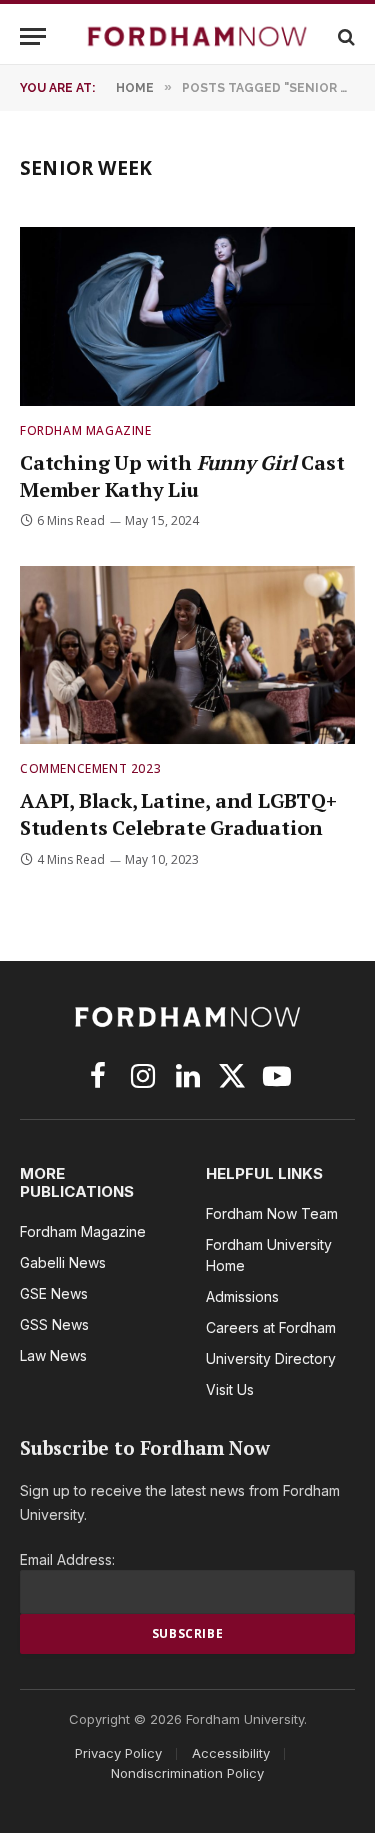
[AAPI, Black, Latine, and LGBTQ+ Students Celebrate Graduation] (187, 655)
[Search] (344, 36)
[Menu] (33, 36)
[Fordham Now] (197, 36)
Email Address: (67, 1559)
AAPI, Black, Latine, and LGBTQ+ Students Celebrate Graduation (178, 814)
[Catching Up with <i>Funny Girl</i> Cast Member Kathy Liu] (187, 316)
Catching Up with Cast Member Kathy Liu (182, 476)
